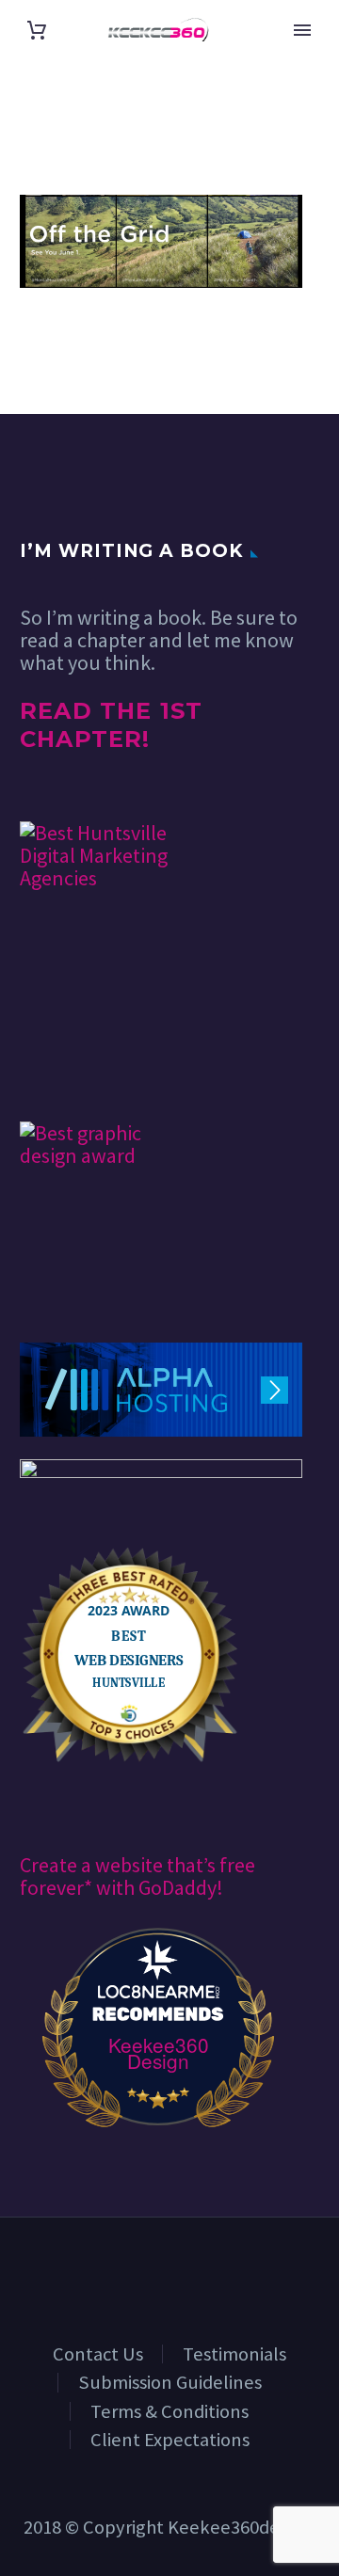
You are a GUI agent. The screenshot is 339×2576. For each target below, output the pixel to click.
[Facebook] (133, 2268)
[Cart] (37, 30)
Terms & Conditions (169, 2411)
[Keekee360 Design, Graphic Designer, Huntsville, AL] (90, 1066)
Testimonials (234, 2354)
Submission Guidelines (170, 2382)
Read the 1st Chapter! (111, 725)
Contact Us (98, 2354)
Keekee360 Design (159, 2053)
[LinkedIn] (157, 2268)
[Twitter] (182, 2268)
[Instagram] (206, 2268)
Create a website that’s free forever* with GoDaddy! (137, 1876)
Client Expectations (170, 2440)
